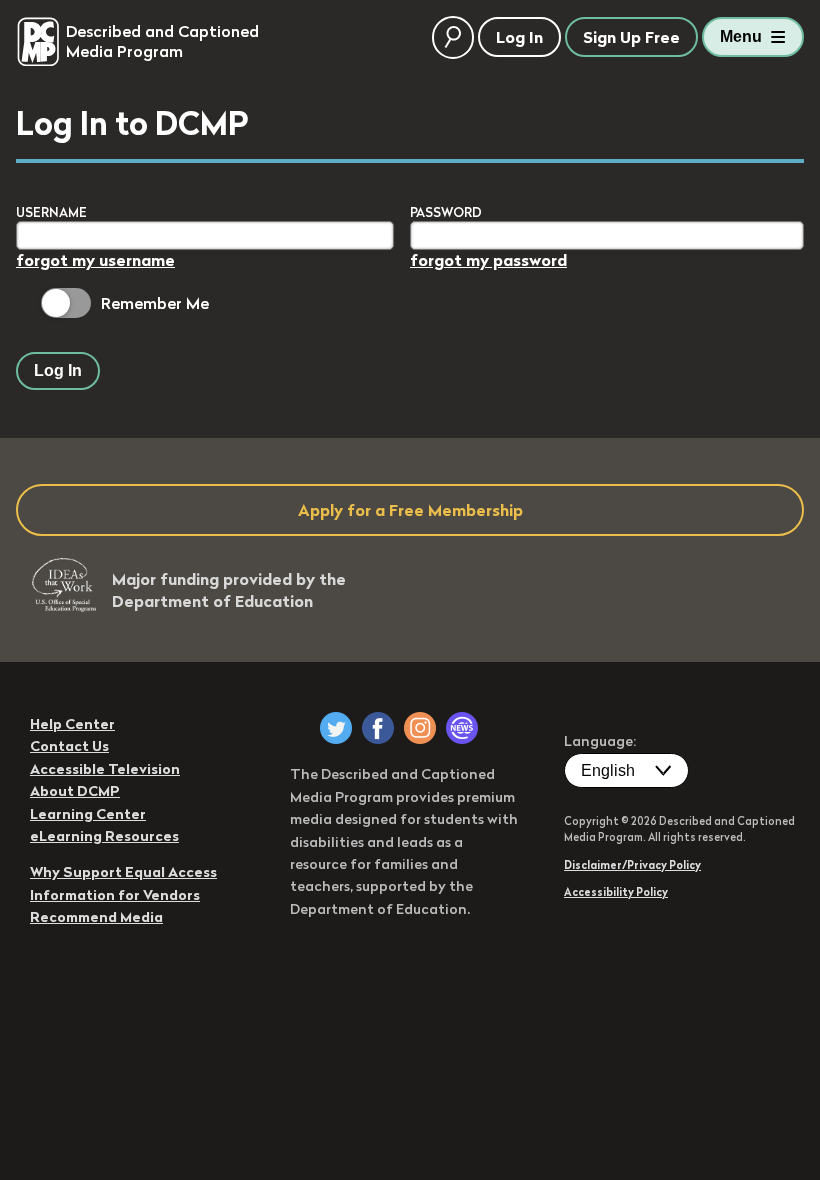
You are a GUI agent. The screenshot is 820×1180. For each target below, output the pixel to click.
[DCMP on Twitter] (336, 728)
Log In (58, 370)
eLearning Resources (104, 836)
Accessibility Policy (616, 892)
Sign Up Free (631, 37)
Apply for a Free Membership (410, 510)
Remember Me (155, 303)
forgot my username (95, 260)
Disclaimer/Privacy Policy (632, 865)
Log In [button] (519, 37)
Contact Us (69, 746)
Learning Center (88, 814)
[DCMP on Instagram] (420, 728)
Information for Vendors (115, 895)
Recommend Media (96, 917)
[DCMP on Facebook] (378, 728)
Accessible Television (105, 769)
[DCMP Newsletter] (462, 728)
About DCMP (75, 791)
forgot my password (488, 260)
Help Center (72, 724)
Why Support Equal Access (123, 872)
